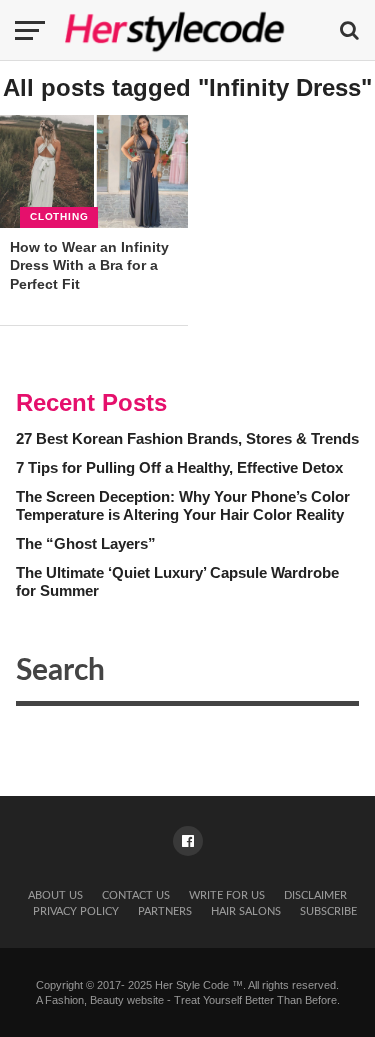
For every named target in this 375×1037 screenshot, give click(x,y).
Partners (165, 911)
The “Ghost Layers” (86, 543)
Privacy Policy (76, 911)
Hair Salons (246, 911)
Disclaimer (315, 895)
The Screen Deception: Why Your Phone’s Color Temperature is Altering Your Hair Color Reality (183, 506)
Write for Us (227, 895)
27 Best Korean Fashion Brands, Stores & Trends (187, 438)
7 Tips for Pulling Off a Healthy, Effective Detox (179, 467)
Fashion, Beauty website (104, 1000)
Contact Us (136, 895)
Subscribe (328, 911)
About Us (55, 895)
